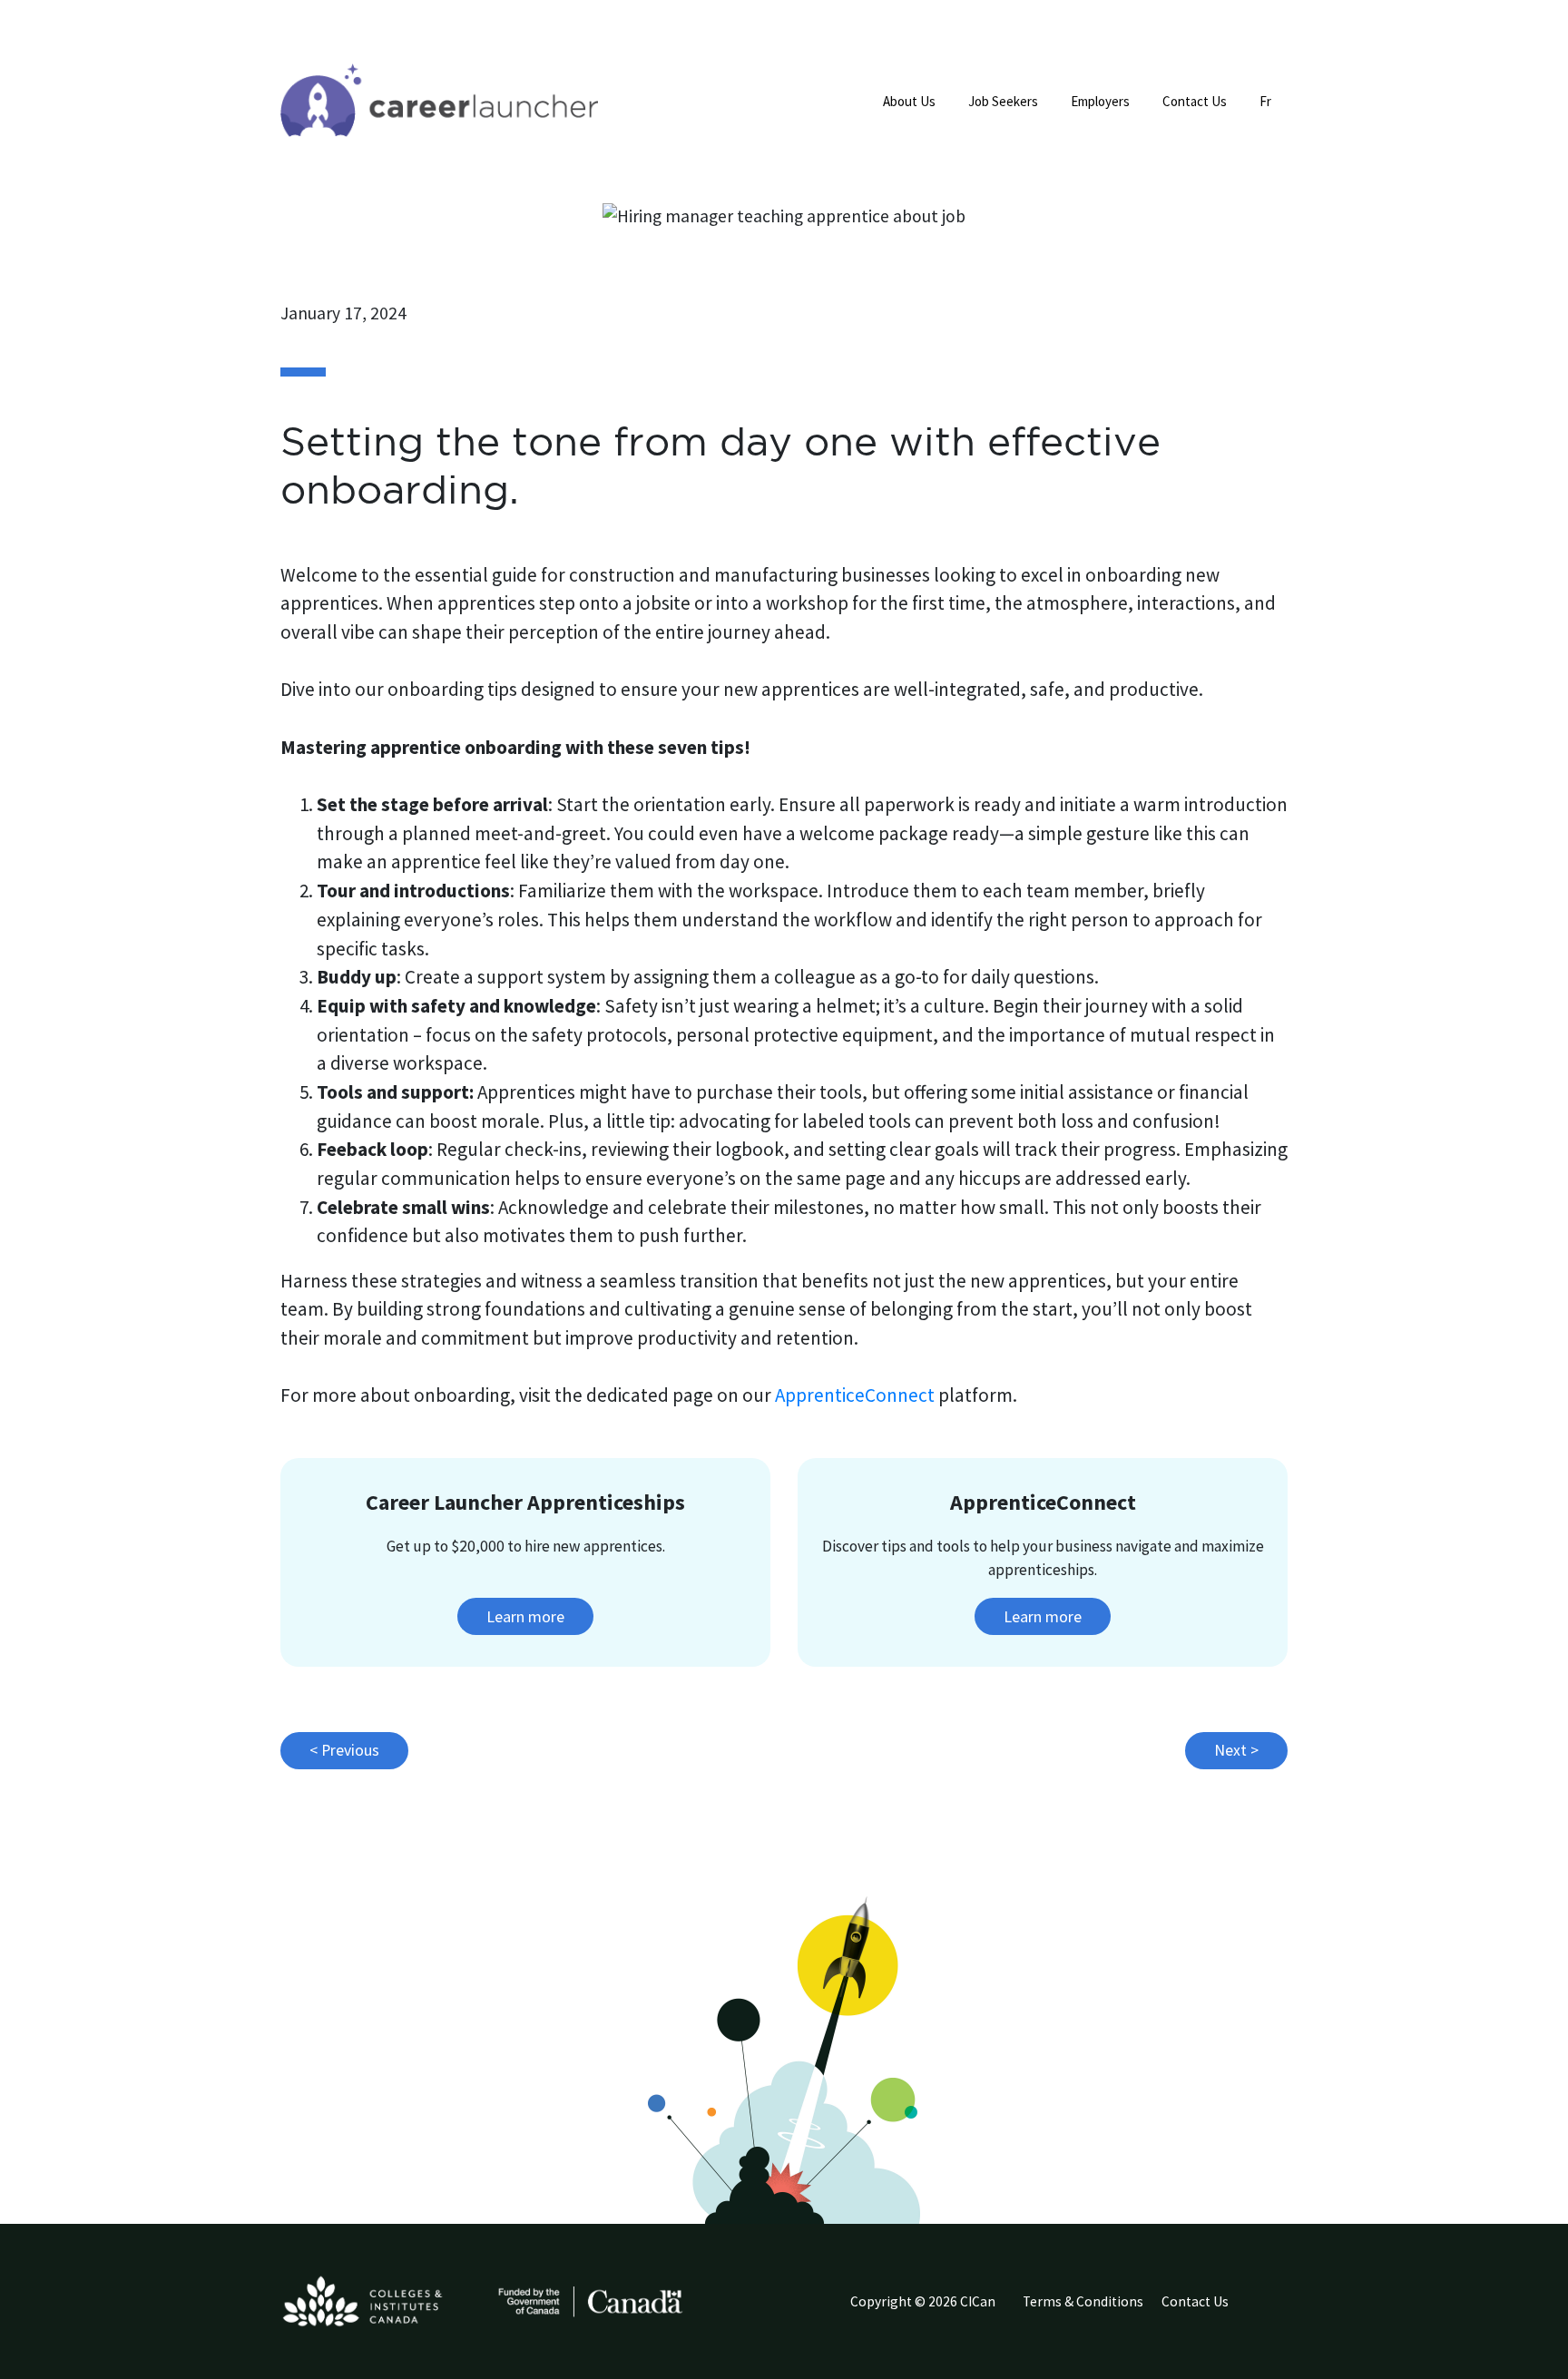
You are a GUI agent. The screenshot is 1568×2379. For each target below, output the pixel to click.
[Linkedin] (1268, 2306)
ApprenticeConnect (855, 1395)
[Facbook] (1275, 2306)
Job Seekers (1003, 101)
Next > (1236, 1750)
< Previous (344, 1750)
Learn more (525, 1616)
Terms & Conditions (1083, 2301)
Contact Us (1195, 101)
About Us (909, 101)
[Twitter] (1260, 2306)
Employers (1100, 101)
